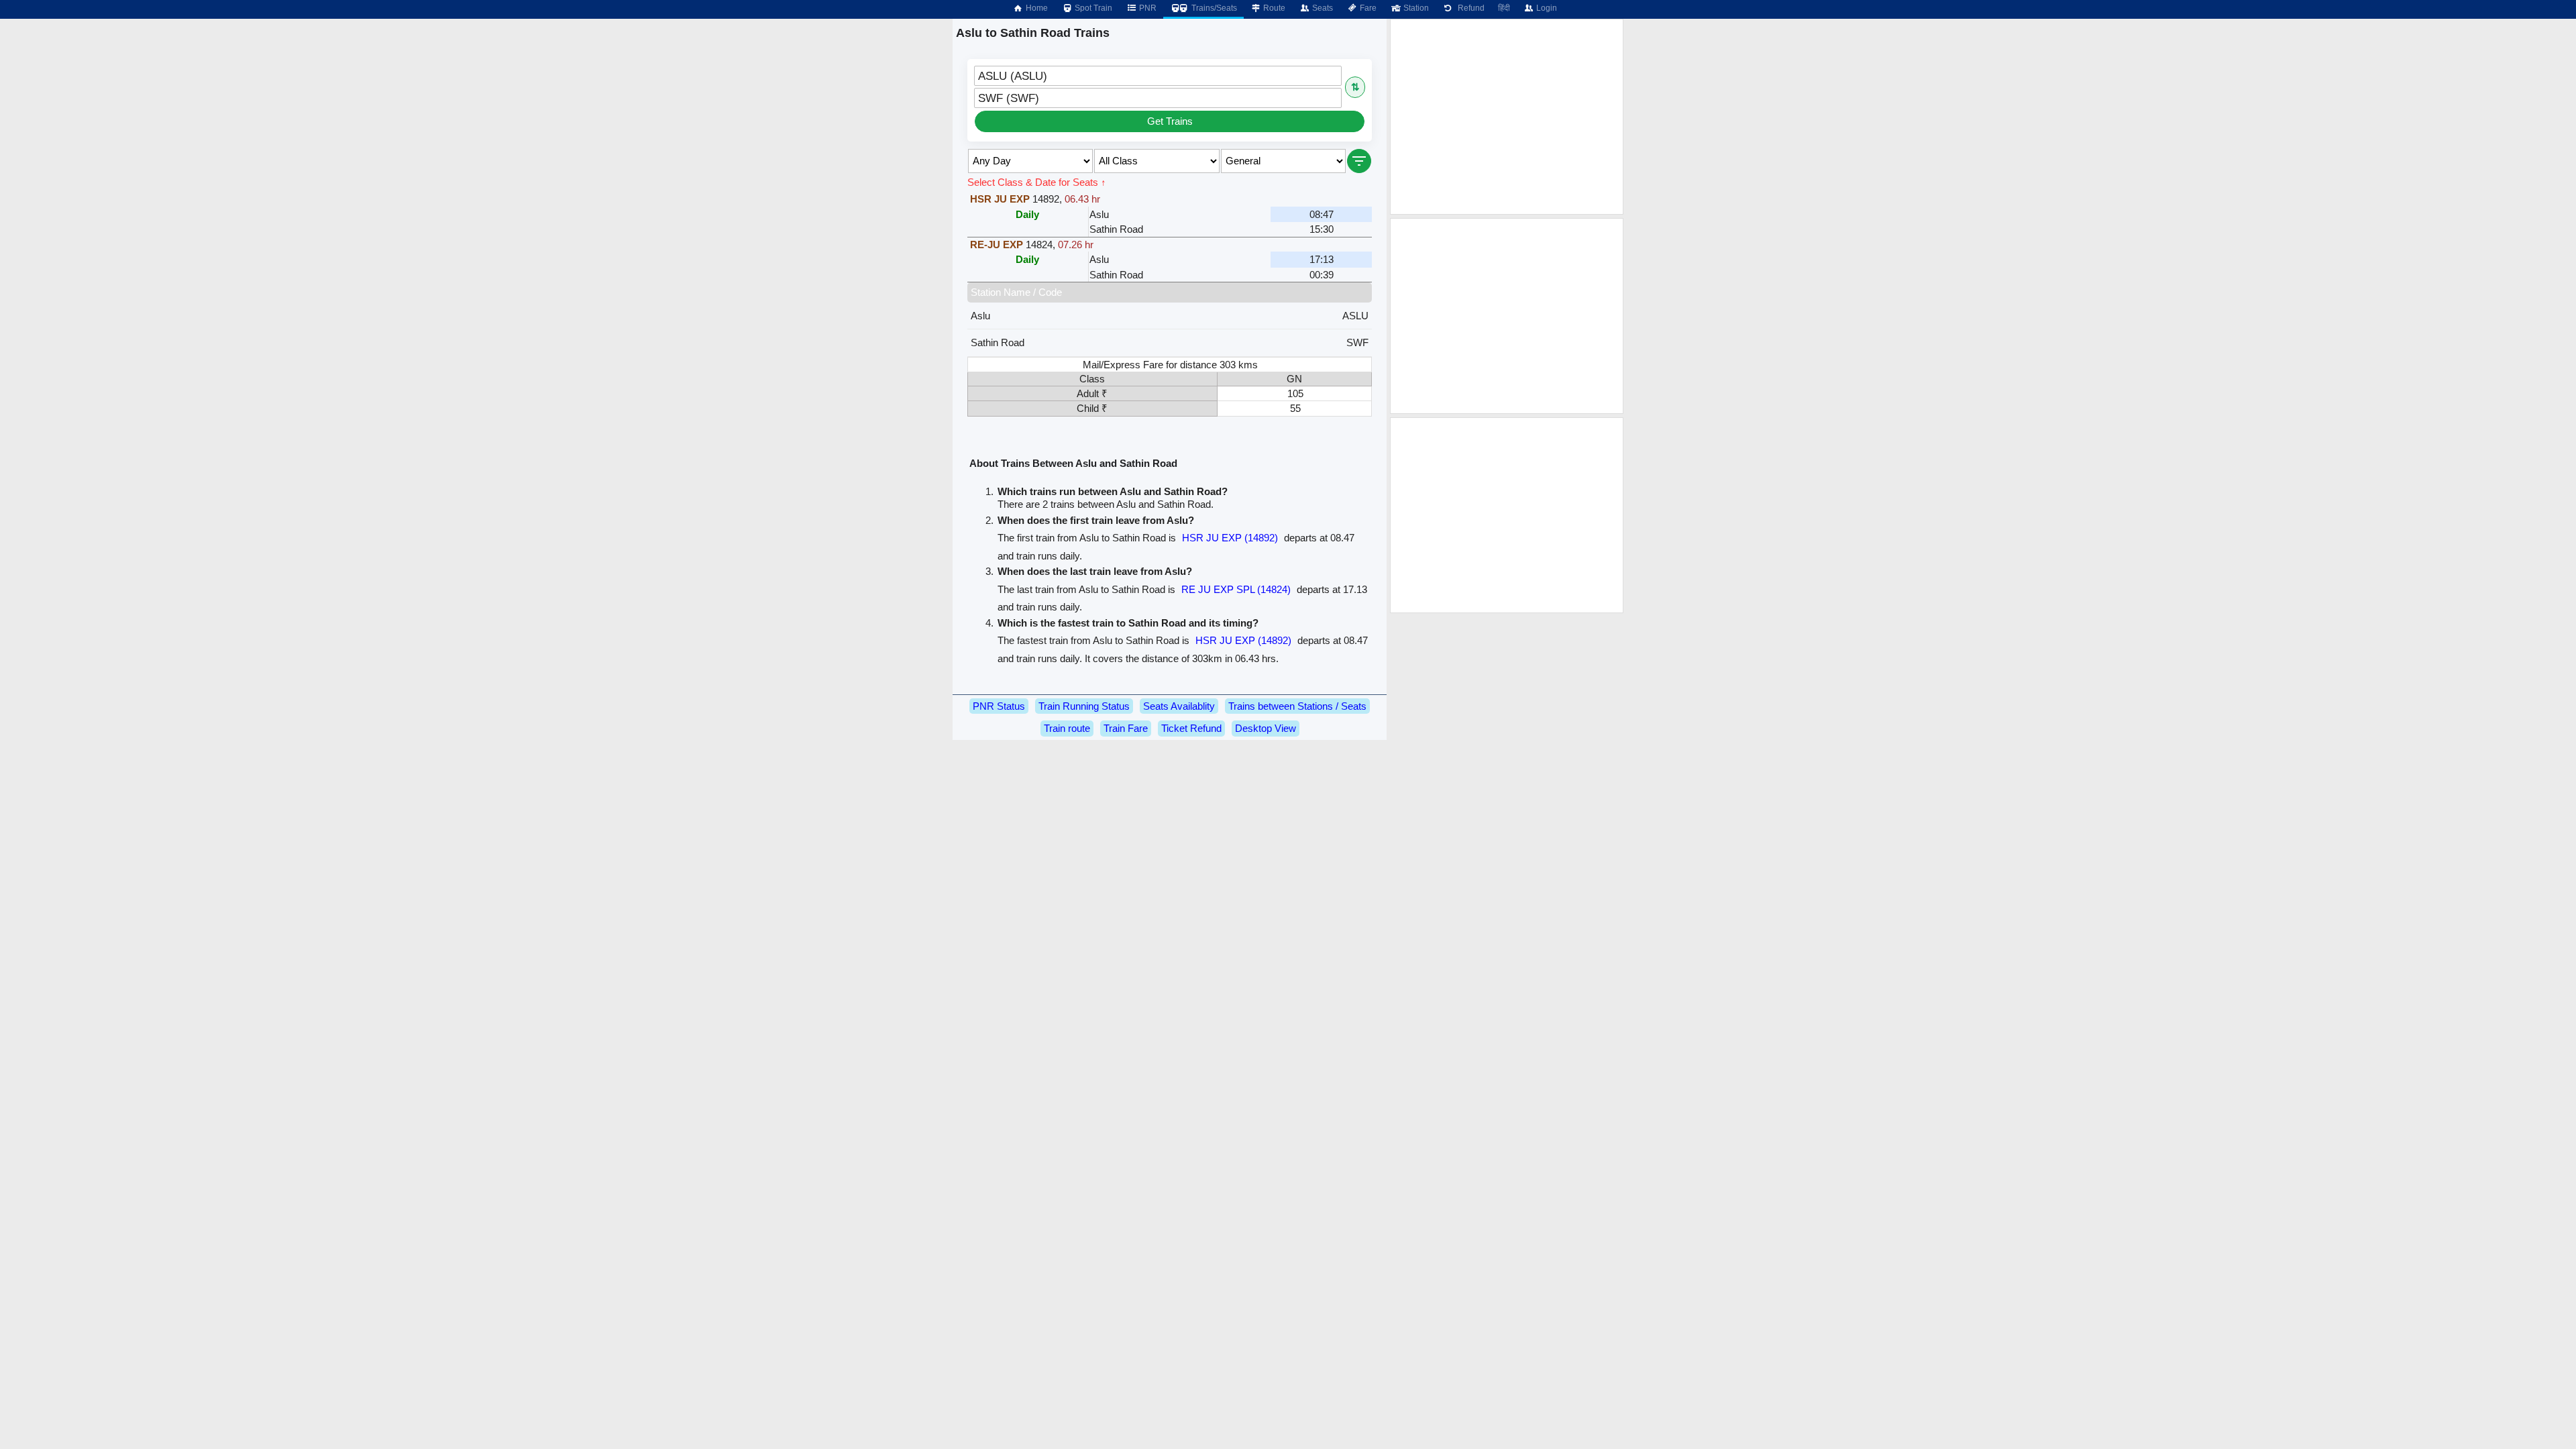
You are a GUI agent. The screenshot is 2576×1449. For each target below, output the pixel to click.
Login (1546, 8)
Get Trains (1170, 121)
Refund (1469, 8)
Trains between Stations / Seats (1297, 706)
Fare (1367, 8)
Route (1273, 8)
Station (1415, 8)
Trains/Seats (1213, 8)
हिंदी (1504, 8)
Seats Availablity (1179, 706)
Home (1036, 8)
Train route (1067, 728)
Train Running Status (1084, 706)
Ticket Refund (1191, 728)
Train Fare (1126, 728)
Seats (1322, 8)
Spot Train (1092, 8)
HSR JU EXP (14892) (1230, 538)
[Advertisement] (1507, 117)
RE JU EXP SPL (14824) (1236, 589)
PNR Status (999, 706)
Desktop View (1266, 728)
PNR (1147, 8)
